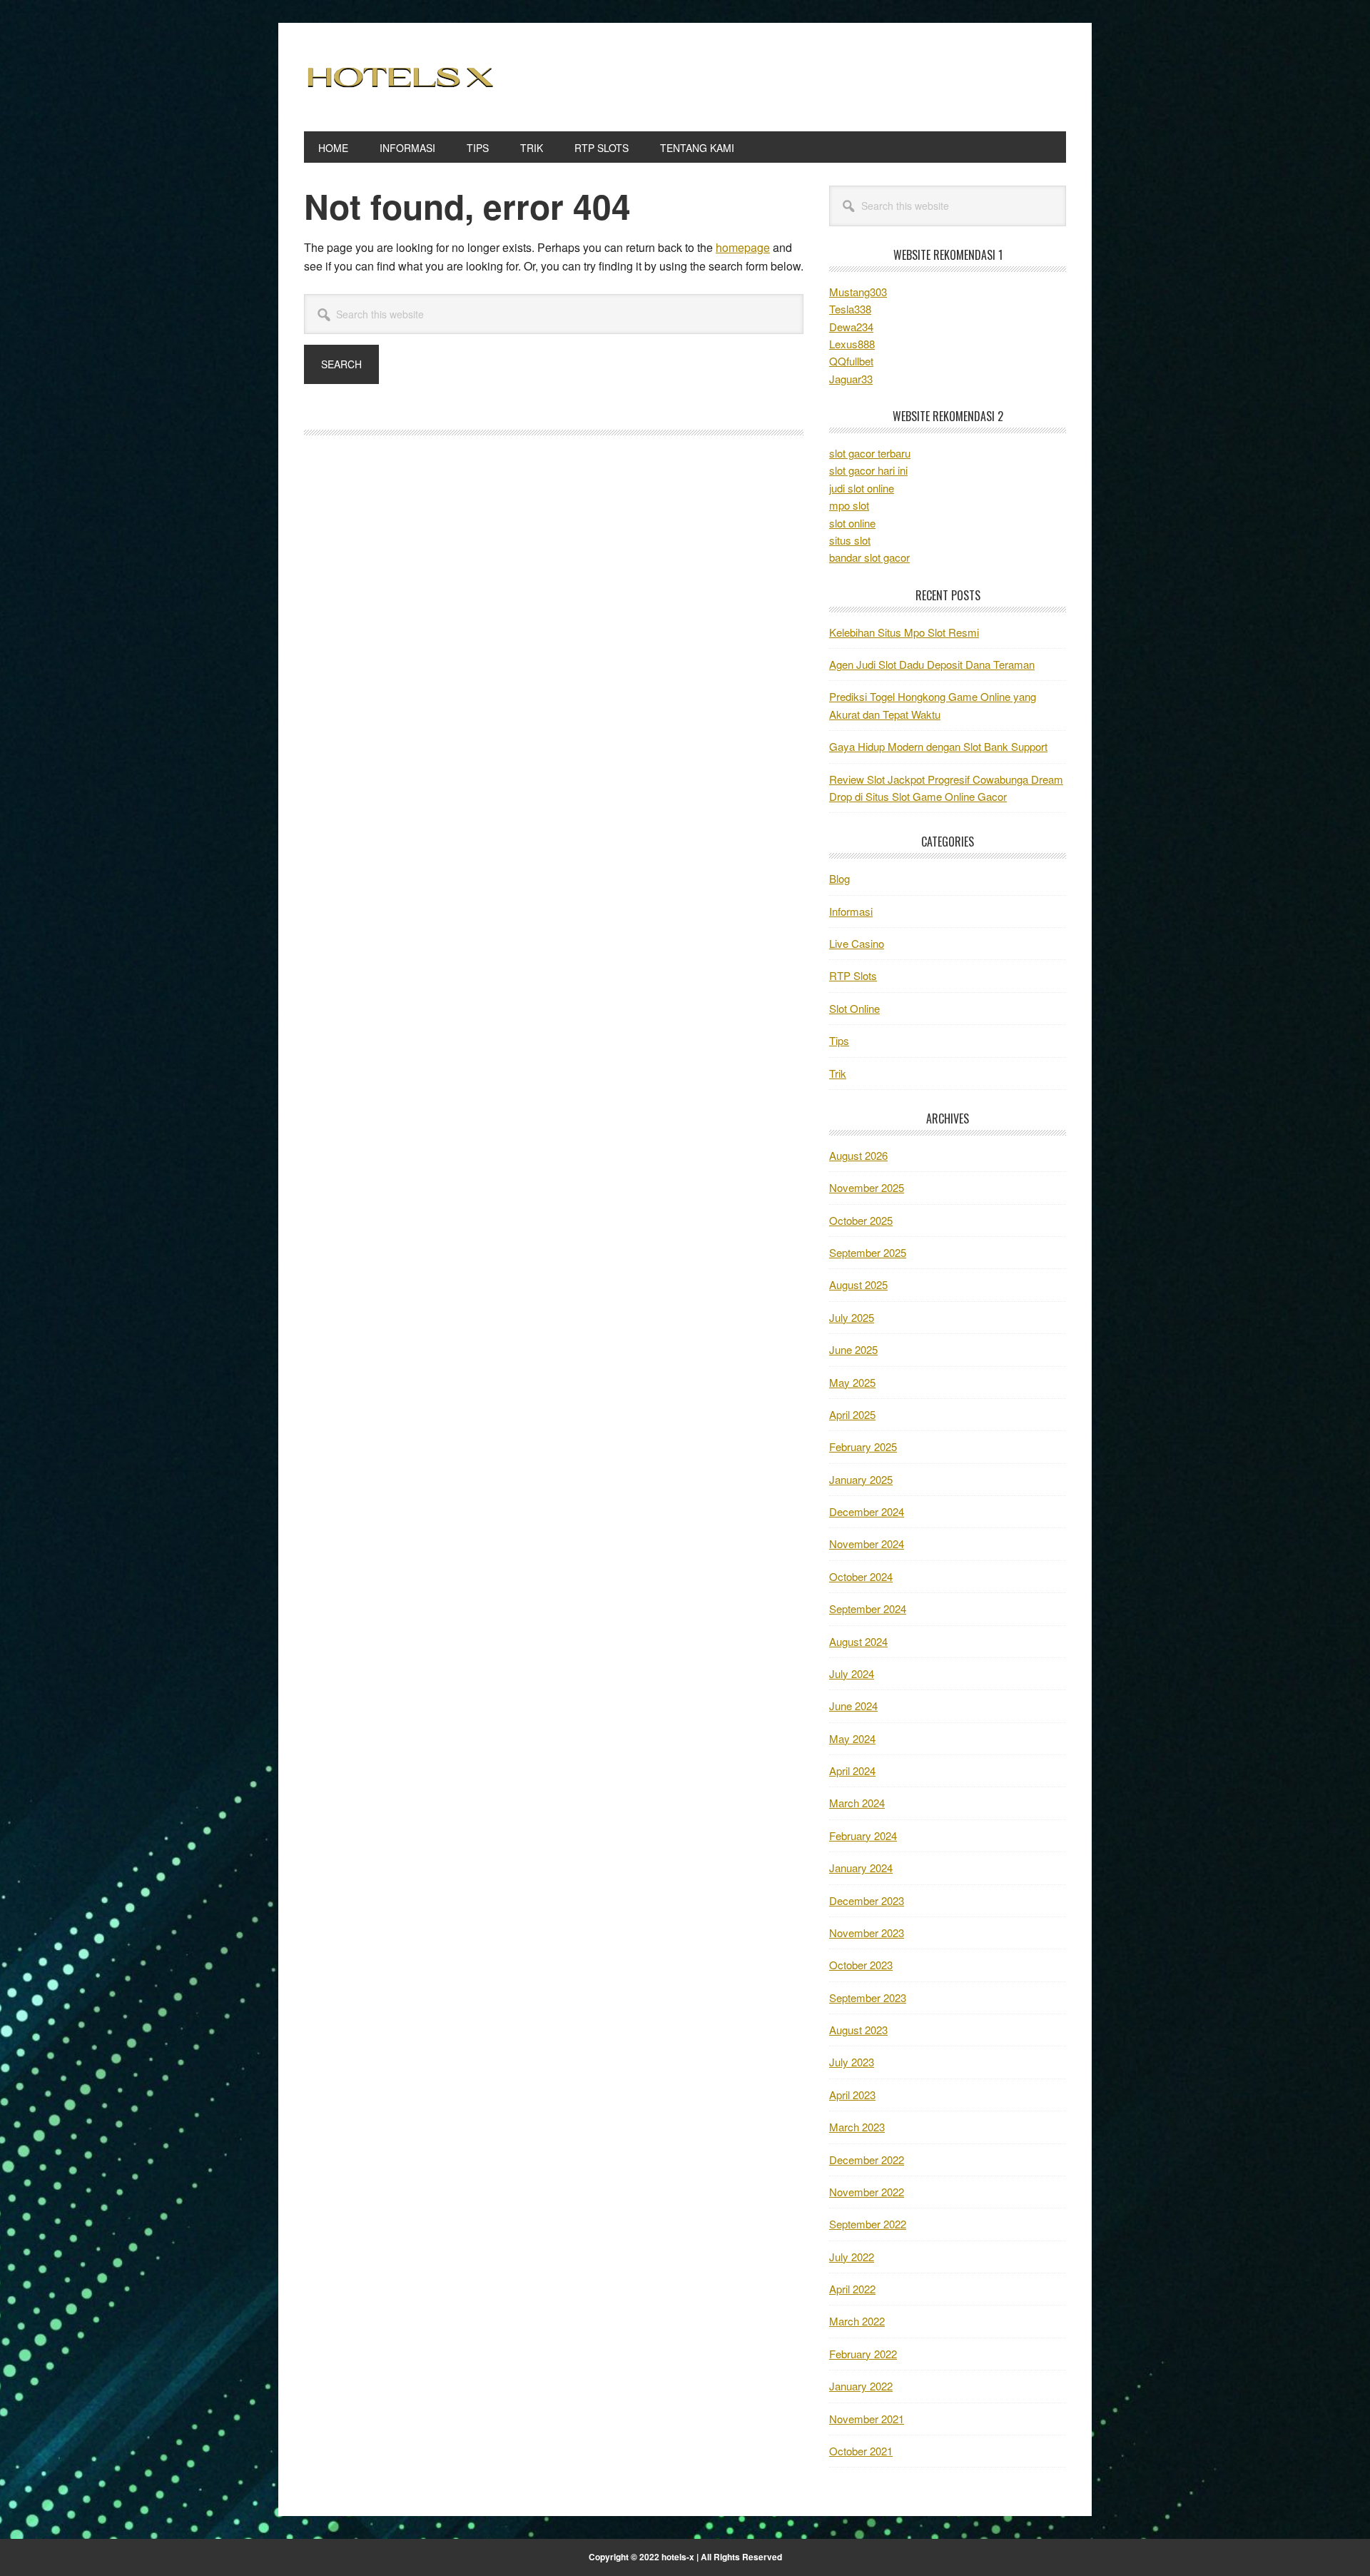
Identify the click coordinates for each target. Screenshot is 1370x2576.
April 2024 (852, 1771)
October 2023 (861, 1965)
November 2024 (867, 1544)
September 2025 (868, 1252)
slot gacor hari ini (868, 470)
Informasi (851, 911)
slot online (852, 523)
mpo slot (849, 505)
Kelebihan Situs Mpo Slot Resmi (904, 632)
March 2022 (857, 2321)
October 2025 (861, 1220)
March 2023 (857, 2127)
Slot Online (854, 1008)
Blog (839, 878)
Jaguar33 (851, 379)
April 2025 (852, 1414)
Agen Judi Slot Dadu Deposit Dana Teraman (932, 664)
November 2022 (867, 2192)
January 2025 (861, 1479)
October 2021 (861, 2451)
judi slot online (862, 488)
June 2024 (853, 1706)
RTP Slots (853, 975)
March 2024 (857, 1803)
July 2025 (852, 1317)
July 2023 (852, 2062)
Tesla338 (850, 309)
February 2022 (863, 2354)
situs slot (850, 540)
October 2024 (861, 1576)
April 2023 (852, 2095)
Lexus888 (852, 344)
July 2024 (852, 1673)
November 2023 (867, 1933)
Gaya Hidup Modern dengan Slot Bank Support (938, 746)
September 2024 (868, 1608)
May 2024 (852, 1738)
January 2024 (861, 1868)
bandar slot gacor (869, 557)
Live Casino (857, 943)
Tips (839, 1040)
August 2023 (858, 2030)
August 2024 (858, 1641)
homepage (743, 247)
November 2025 (867, 1187)
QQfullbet (851, 361)
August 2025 (858, 1284)
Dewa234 (851, 327)
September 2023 (868, 1997)
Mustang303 (858, 292)
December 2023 (867, 1900)
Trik (838, 1073)
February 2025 (863, 1446)
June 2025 (853, 1349)
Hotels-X (400, 77)
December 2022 (867, 2160)
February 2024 (863, 1835)
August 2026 (858, 1155)
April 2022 (852, 2289)
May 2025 (852, 1382)
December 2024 (867, 1511)
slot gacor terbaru (870, 453)
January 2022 (861, 2386)
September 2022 (868, 2224)
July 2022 (852, 2257)
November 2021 (867, 2419)
